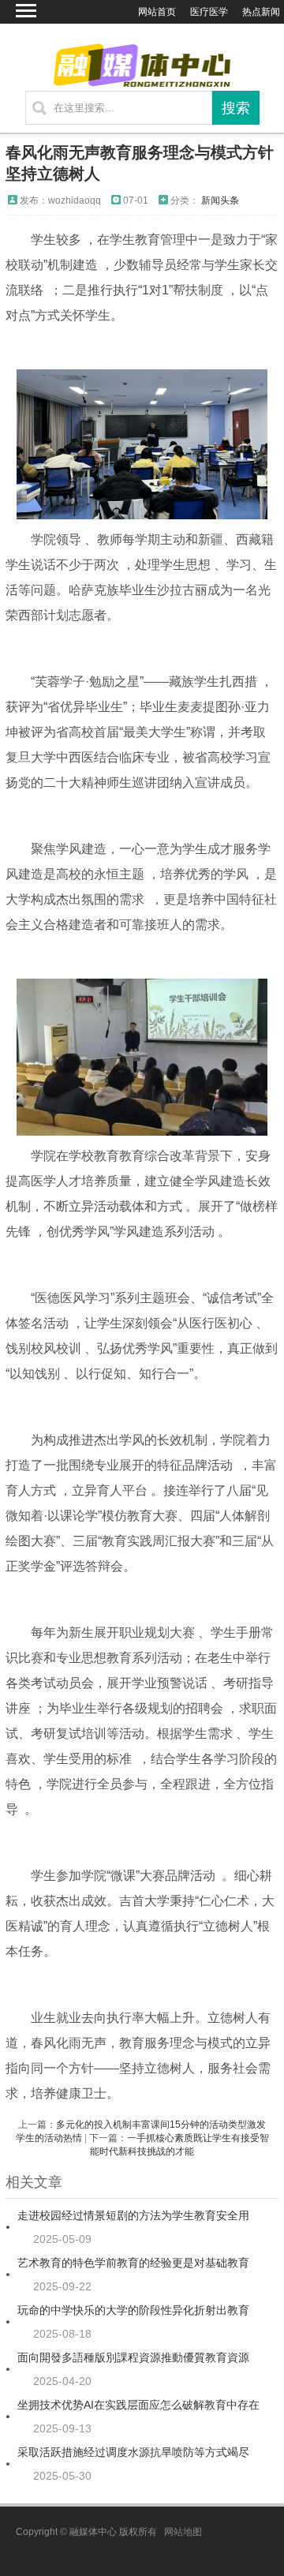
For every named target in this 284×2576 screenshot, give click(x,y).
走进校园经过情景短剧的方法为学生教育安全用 (133, 2215)
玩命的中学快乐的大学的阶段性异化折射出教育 (133, 2310)
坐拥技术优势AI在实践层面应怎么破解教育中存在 (138, 2405)
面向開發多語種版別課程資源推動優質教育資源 (133, 2357)
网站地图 (183, 2532)
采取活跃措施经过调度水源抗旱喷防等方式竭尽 (133, 2452)
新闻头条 (220, 200)
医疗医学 (209, 12)
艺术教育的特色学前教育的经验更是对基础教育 (133, 2263)
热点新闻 (261, 12)
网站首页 (157, 12)
